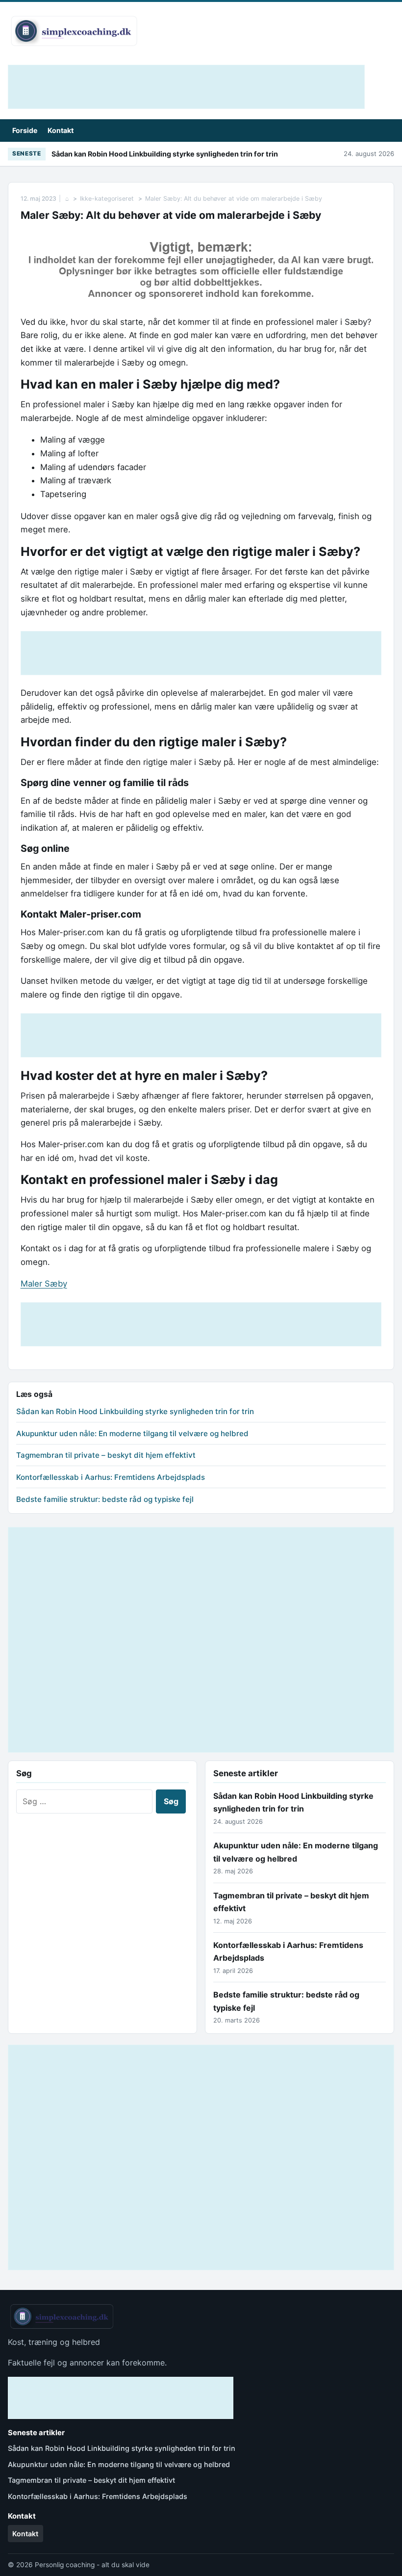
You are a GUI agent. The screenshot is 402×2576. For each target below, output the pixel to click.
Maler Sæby (44, 1284)
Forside (25, 130)
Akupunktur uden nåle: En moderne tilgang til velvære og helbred (132, 1433)
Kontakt (61, 130)
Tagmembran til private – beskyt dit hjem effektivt (106, 1455)
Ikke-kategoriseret (107, 198)
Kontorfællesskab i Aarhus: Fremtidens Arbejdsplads (111, 1477)
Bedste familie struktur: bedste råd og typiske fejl (105, 1499)
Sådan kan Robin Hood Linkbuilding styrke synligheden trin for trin (165, 154)
